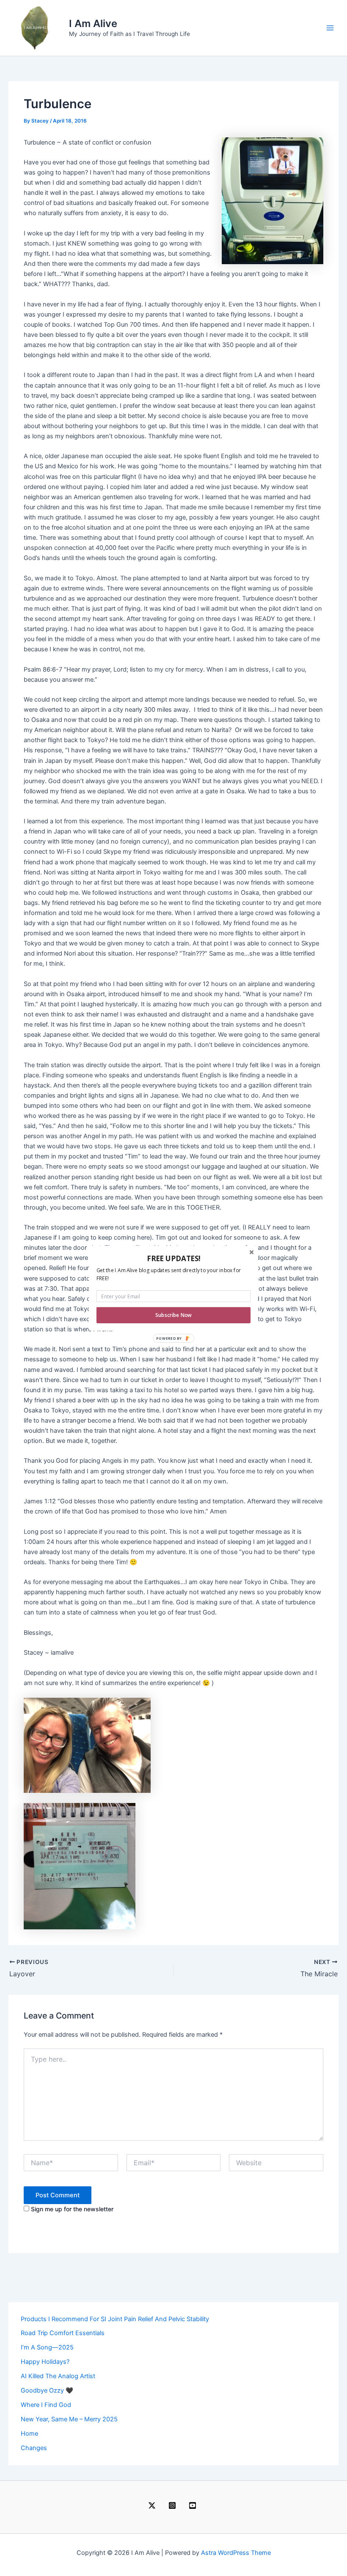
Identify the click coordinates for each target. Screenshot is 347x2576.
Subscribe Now (173, 1315)
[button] (173, 1258)
